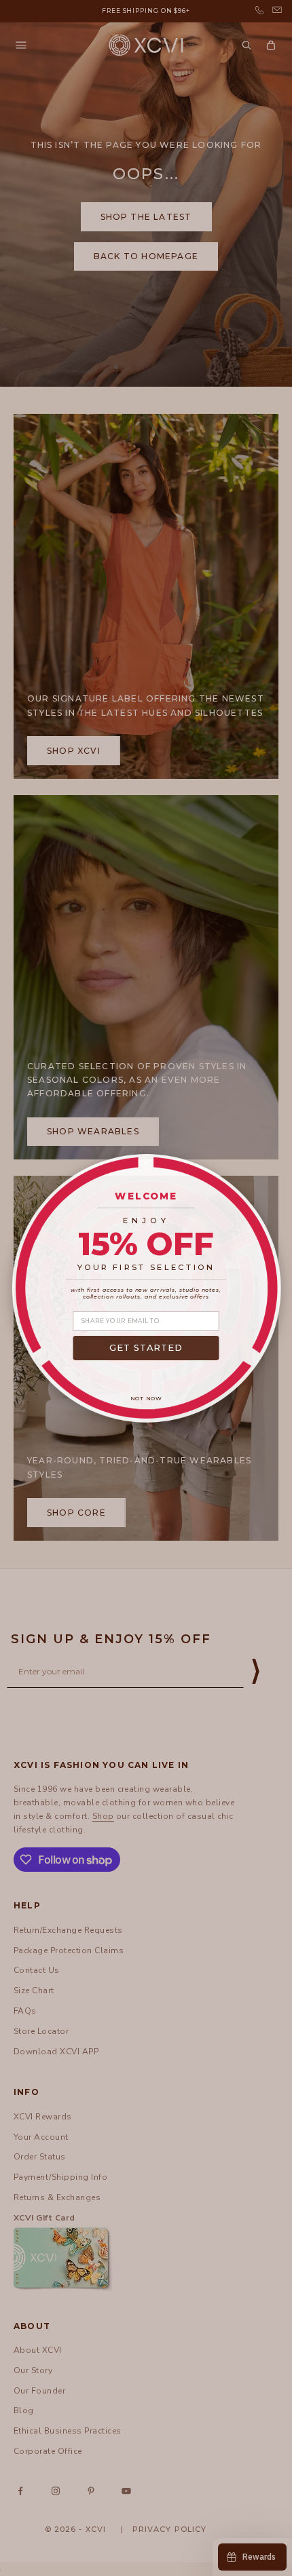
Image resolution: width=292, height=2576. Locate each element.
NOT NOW (146, 1399)
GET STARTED (146, 1348)
